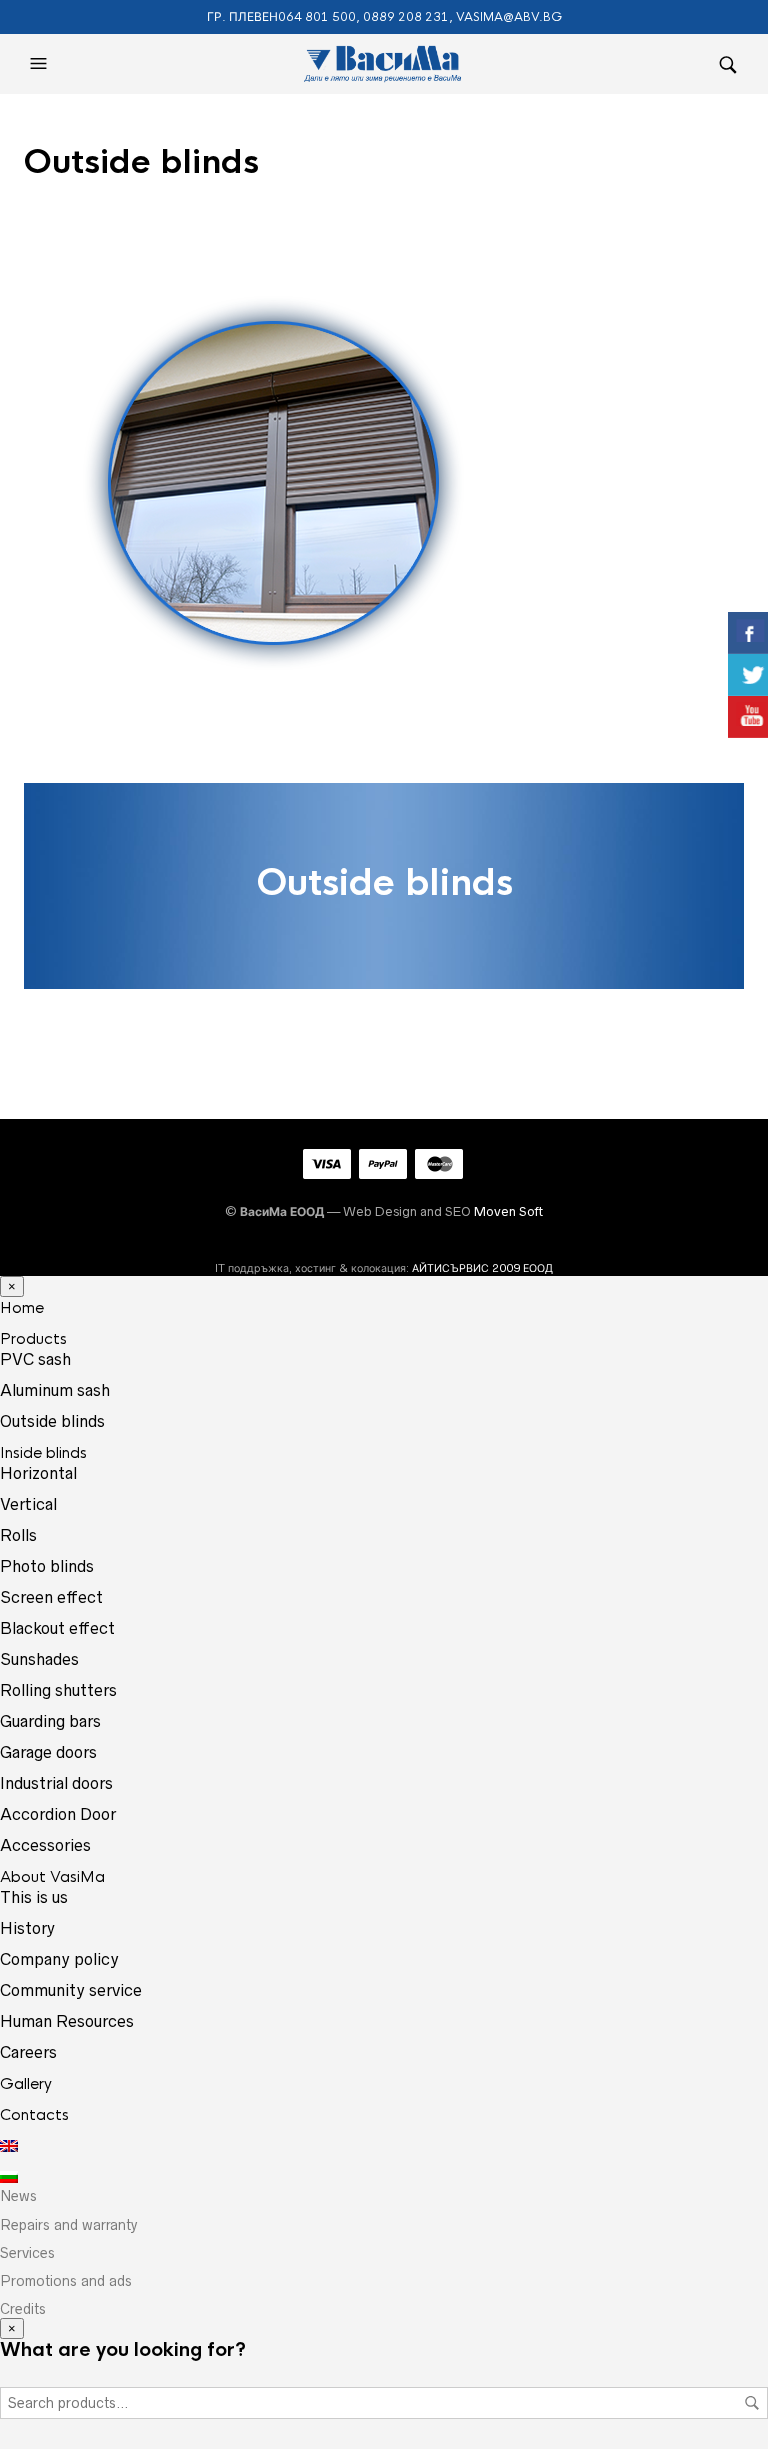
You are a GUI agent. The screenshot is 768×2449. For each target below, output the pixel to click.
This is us (34, 1897)
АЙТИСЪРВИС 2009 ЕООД (482, 1268)
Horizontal (38, 1473)
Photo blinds (47, 1566)
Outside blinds (52, 1421)
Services (27, 2253)
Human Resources (67, 2021)
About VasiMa (52, 1876)
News (18, 2196)
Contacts (34, 2114)
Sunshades (39, 1659)
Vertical (28, 1504)
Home (22, 1307)
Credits (23, 2309)
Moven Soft (508, 1211)
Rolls (18, 1535)
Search (752, 2403)
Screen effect (51, 1597)
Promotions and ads (66, 2281)
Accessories (45, 1845)
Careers (28, 2052)
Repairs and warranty (69, 2225)
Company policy (59, 1959)
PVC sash (35, 1359)
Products (33, 1338)
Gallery (26, 2083)
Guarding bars (50, 1721)
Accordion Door (58, 1814)
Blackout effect (57, 1628)
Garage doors (48, 1752)
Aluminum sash (55, 1390)
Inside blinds (43, 1452)
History (27, 1928)
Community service (71, 1990)
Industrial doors (56, 1783)
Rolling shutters (58, 1690)
